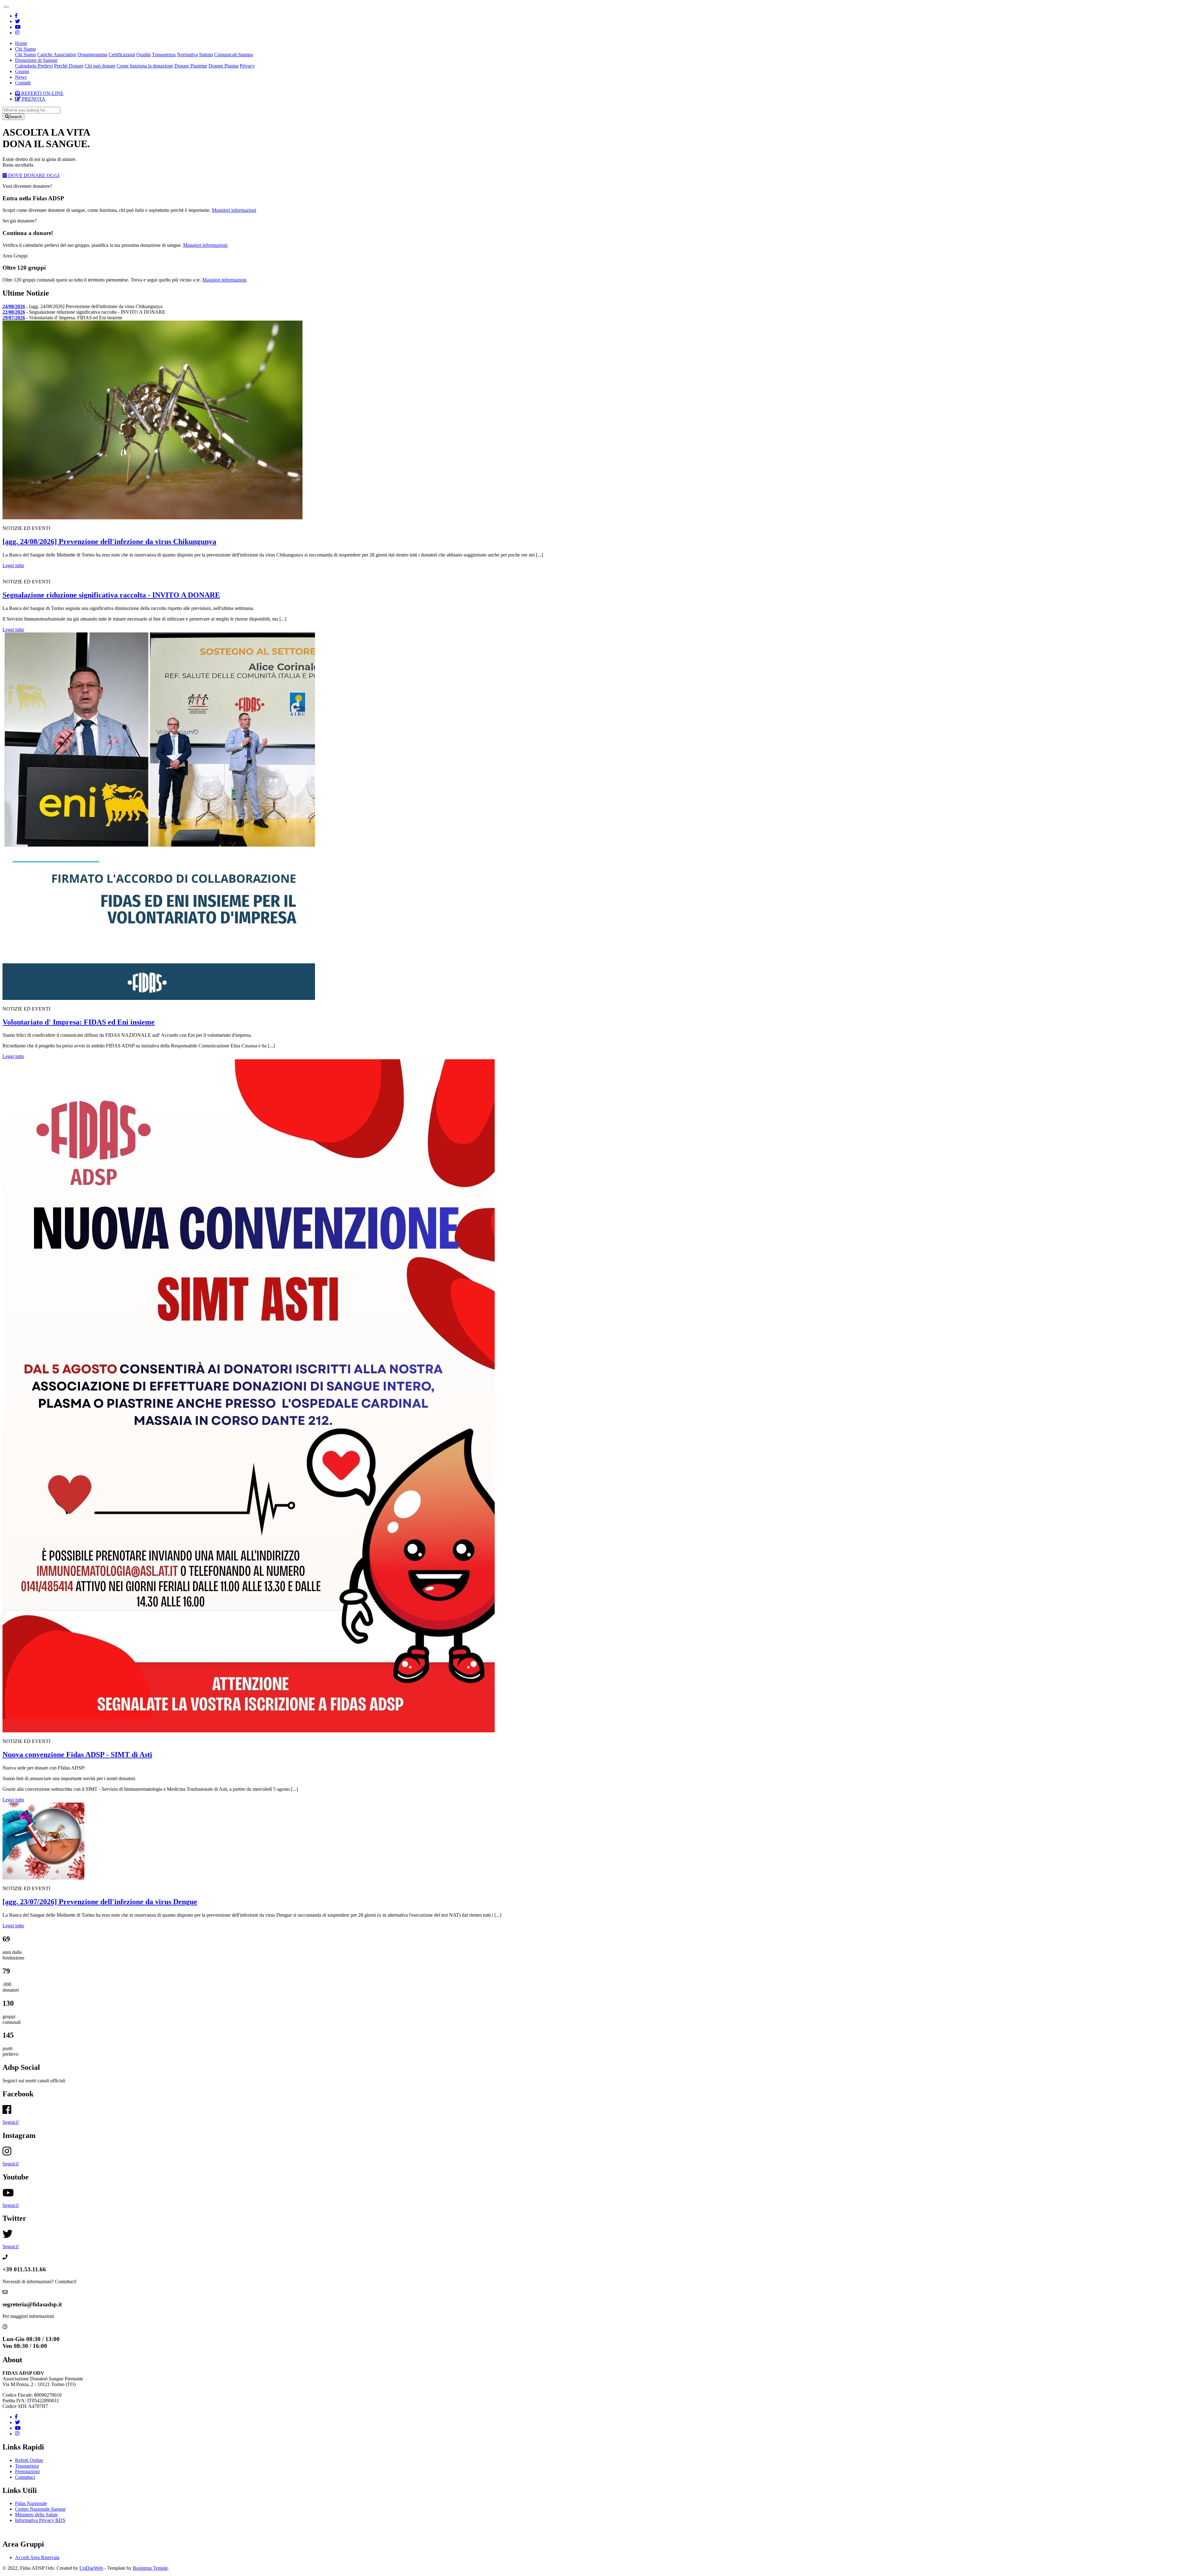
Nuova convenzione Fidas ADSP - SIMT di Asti (77, 1755)
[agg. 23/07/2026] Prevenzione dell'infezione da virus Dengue (100, 1902)
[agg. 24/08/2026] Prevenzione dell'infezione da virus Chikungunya (109, 542)
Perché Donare (69, 66)
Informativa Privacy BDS (40, 2520)
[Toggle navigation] (6, 7)
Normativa (187, 55)
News (21, 77)
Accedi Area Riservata (37, 2557)
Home (21, 43)
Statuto (206, 55)
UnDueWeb (91, 2568)
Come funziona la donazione (145, 66)
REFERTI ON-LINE (42, 93)
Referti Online (29, 2460)
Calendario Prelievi (34, 66)
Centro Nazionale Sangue (40, 2509)
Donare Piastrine (191, 66)
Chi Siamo (25, 55)
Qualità (143, 55)
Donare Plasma (223, 66)
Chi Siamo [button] (25, 49)
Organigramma (92, 55)
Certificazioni (122, 55)
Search (15, 117)
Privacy (247, 66)
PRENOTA (33, 99)
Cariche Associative (57, 55)
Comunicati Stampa (233, 55)
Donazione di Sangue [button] (36, 60)
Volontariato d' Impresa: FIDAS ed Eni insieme (79, 1022)
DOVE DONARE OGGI (33, 175)
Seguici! (11, 2122)
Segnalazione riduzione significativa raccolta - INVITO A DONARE (111, 595)
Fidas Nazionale (31, 2503)
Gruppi (22, 71)
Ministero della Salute (36, 2515)
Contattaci (25, 2477)
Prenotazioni (27, 2471)
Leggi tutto (13, 565)
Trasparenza (164, 55)
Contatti (23, 83)
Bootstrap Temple (150, 2568)
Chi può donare (100, 66)
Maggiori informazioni (234, 210)
